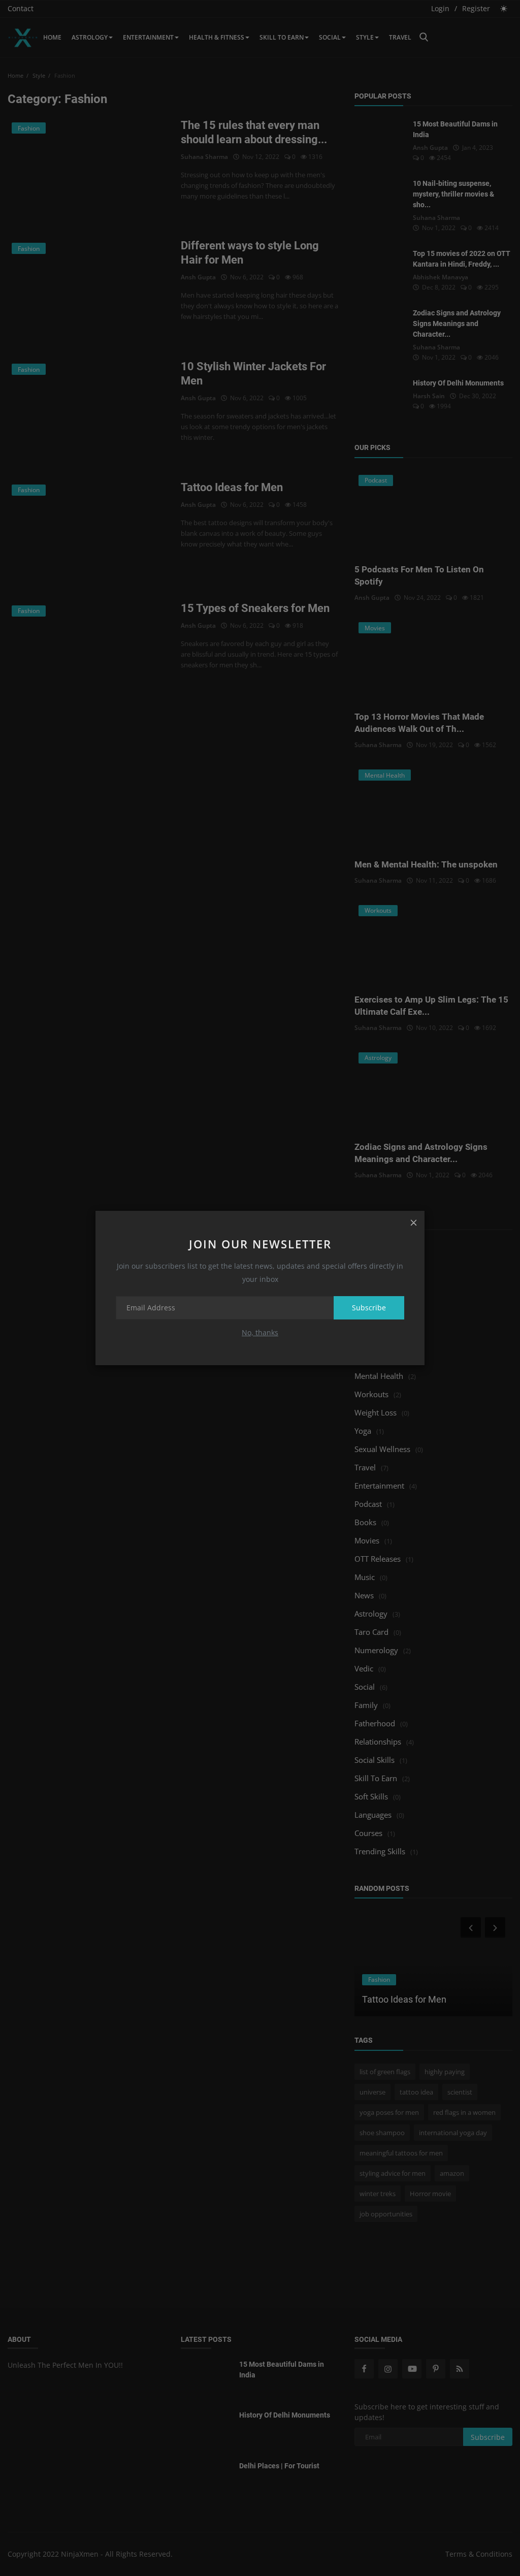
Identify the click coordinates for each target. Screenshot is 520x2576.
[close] (413, 1222)
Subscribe (369, 1308)
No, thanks (260, 1332)
